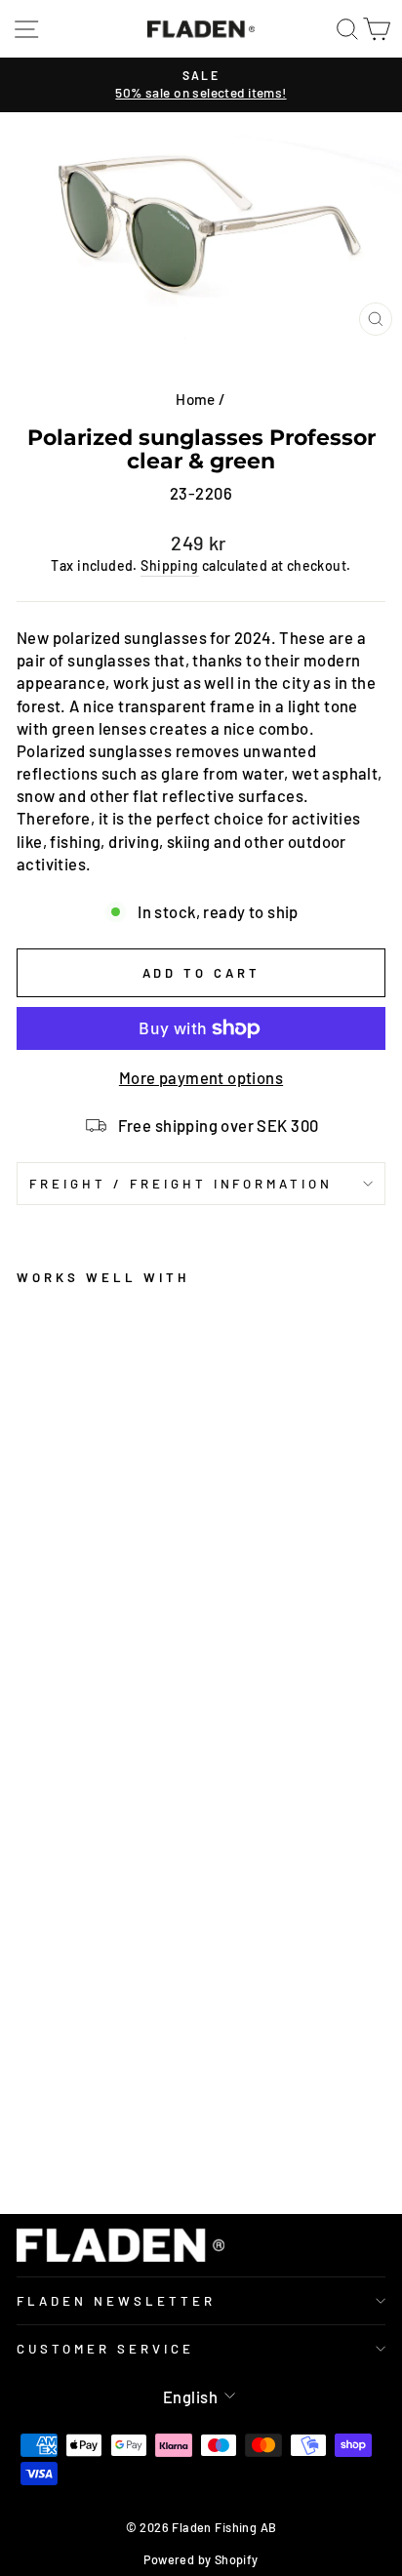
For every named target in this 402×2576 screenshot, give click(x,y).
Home (196, 399)
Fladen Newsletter (116, 2301)
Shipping (169, 565)
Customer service (105, 2349)
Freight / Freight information (181, 1184)
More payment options (201, 1077)
